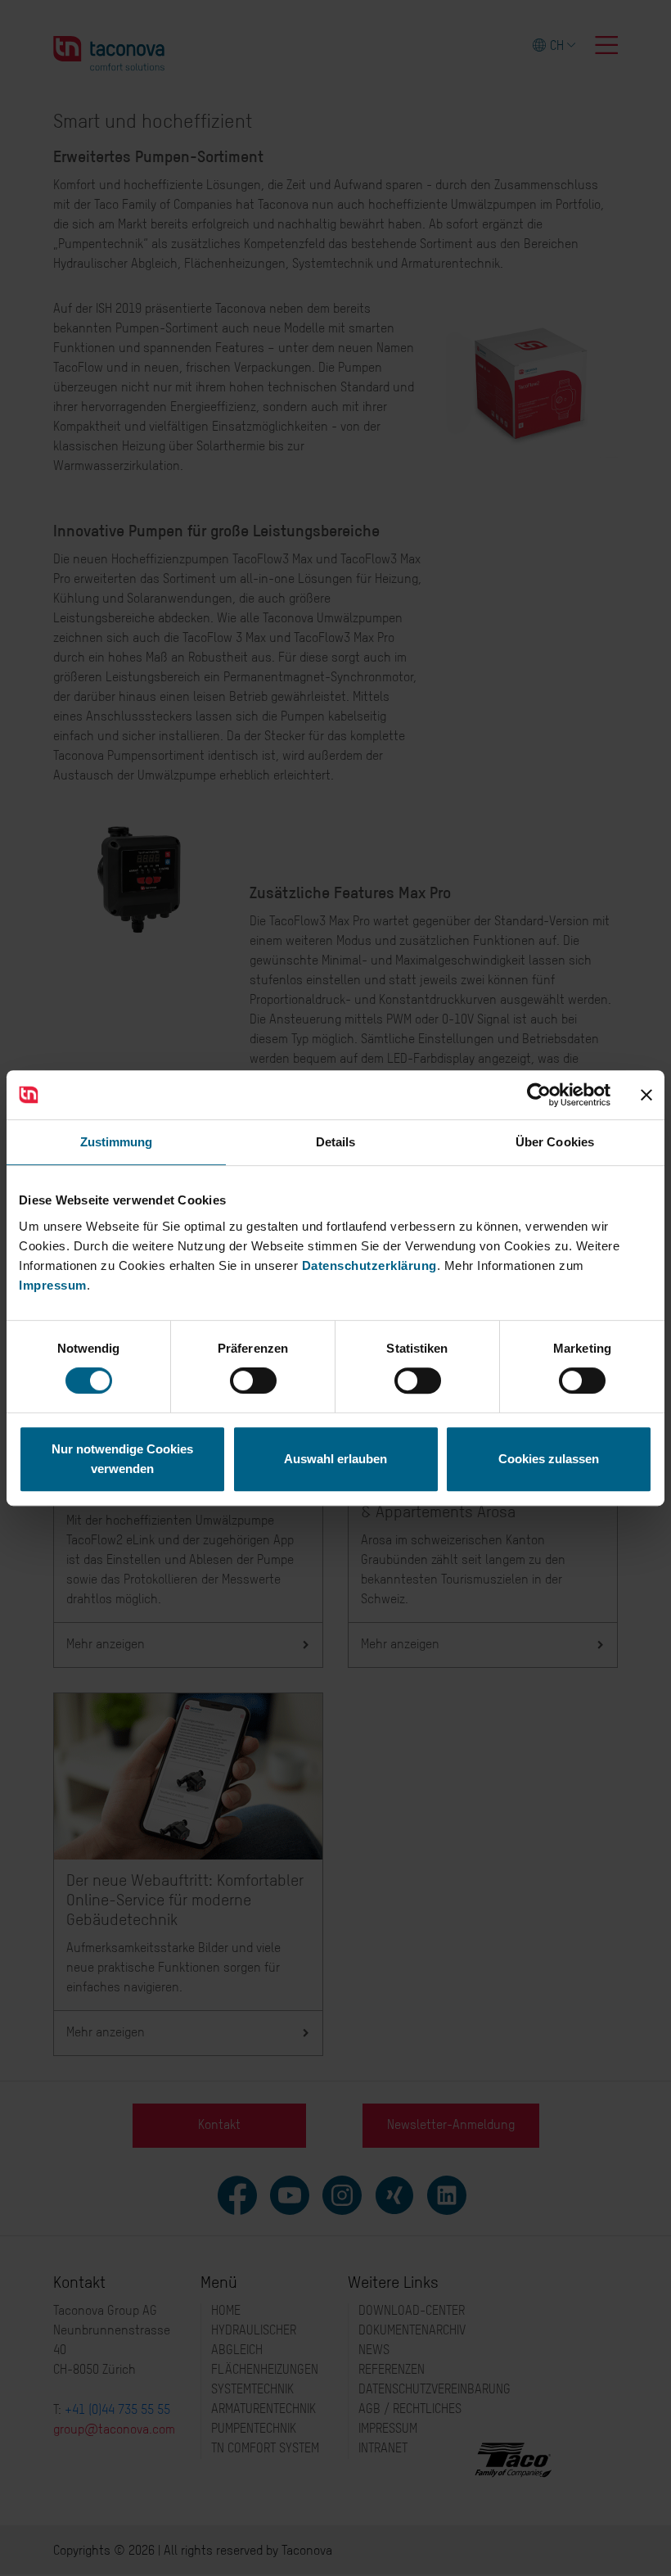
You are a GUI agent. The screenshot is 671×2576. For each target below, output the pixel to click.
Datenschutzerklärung (369, 1265)
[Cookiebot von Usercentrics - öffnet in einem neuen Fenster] (539, 1095)
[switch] (253, 1381)
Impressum (53, 1285)
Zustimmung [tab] (117, 1142)
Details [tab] (336, 1142)
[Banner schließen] (646, 1095)
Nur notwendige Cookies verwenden (122, 1459)
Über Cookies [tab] (555, 1142)
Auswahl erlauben (335, 1459)
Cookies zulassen (549, 1459)
